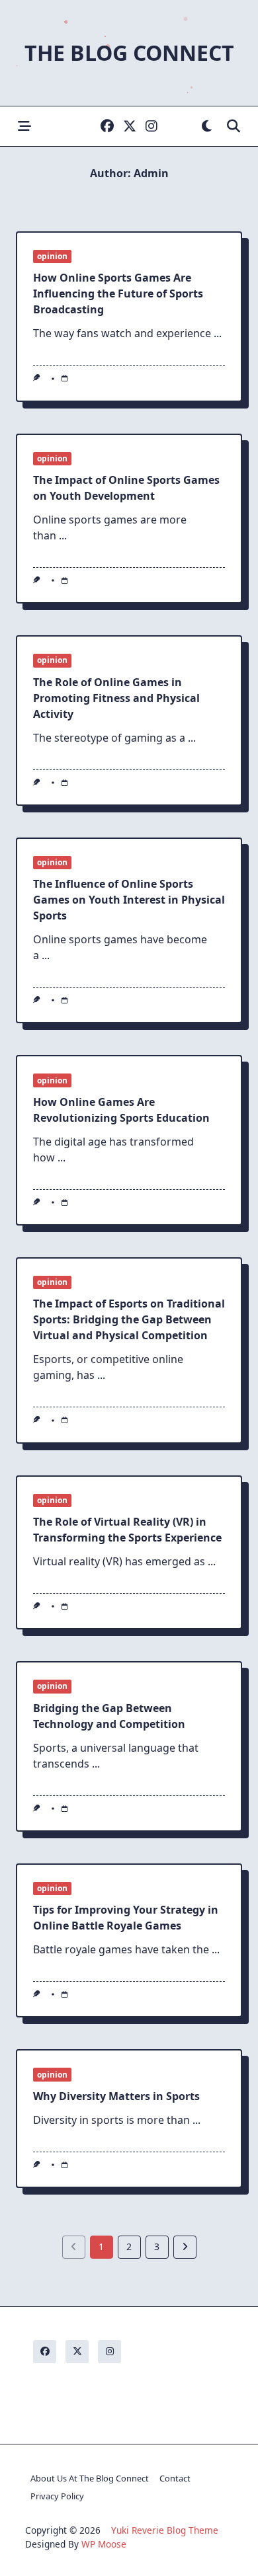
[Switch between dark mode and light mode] (207, 127)
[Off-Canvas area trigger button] (24, 127)
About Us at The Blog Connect (90, 2478)
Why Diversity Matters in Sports (116, 2096)
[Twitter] (130, 127)
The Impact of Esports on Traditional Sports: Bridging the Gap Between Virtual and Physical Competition (129, 1319)
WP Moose (104, 2544)
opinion (52, 256)
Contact (175, 2478)
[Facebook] (107, 127)
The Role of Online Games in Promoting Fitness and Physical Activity (116, 698)
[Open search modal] (234, 127)
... (218, 333)
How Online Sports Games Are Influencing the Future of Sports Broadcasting (118, 293)
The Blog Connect (129, 53)
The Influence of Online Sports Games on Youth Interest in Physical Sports (129, 900)
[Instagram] (151, 127)
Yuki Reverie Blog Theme (165, 2530)
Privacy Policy (57, 2496)
